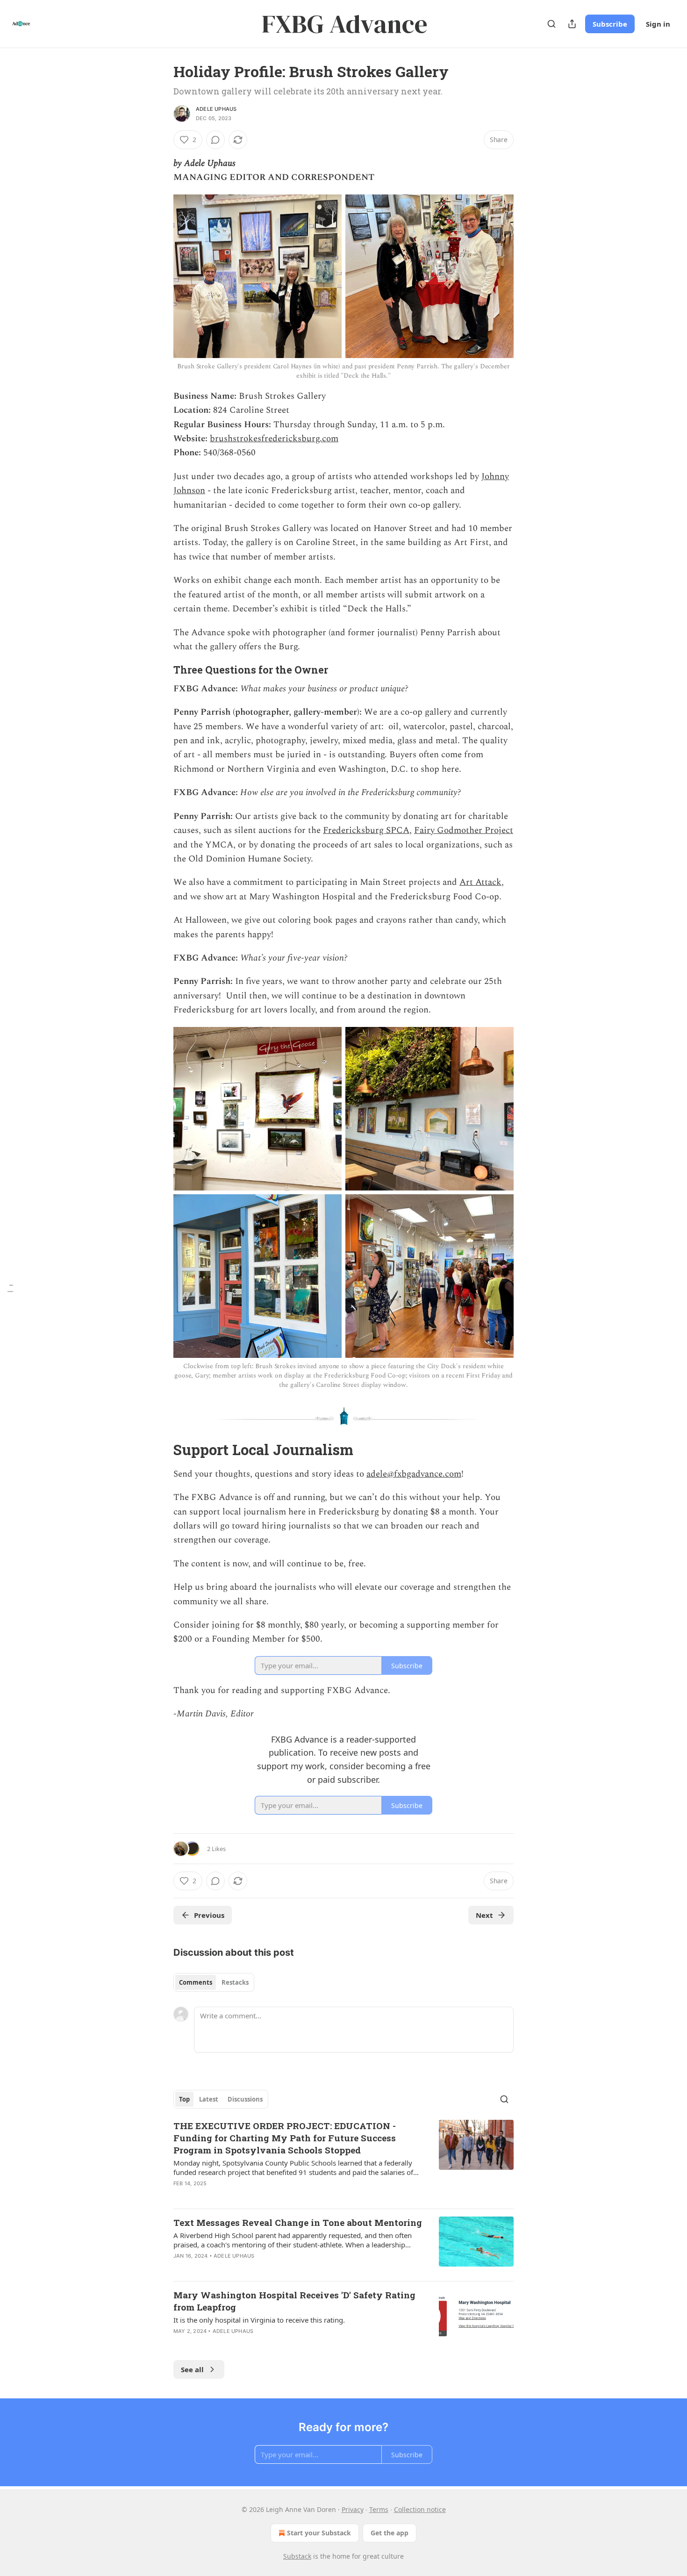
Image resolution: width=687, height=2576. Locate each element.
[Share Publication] (572, 24)
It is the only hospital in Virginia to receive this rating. (259, 2320)
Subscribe (610, 24)
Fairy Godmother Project (464, 830)
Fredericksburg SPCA (366, 830)
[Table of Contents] (10, 1288)
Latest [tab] (209, 2099)
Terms (379, 2509)
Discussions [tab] (245, 2099)
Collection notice (420, 2509)
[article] (343, 2160)
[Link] (160, 670)
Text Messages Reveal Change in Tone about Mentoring (298, 2222)
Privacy (353, 2509)
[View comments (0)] (215, 140)
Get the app (390, 2533)
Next (484, 1915)
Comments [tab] (196, 1982)
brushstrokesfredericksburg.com (274, 439)
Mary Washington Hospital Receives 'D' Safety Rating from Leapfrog (294, 2301)
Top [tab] (184, 2099)
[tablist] (214, 1982)
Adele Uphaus (216, 109)
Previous (209, 1915)
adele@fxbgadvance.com (414, 1474)
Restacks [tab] (235, 1982)
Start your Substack (319, 2533)
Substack (297, 2556)
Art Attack (480, 882)
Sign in (658, 24)
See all (192, 2369)
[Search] (551, 24)
